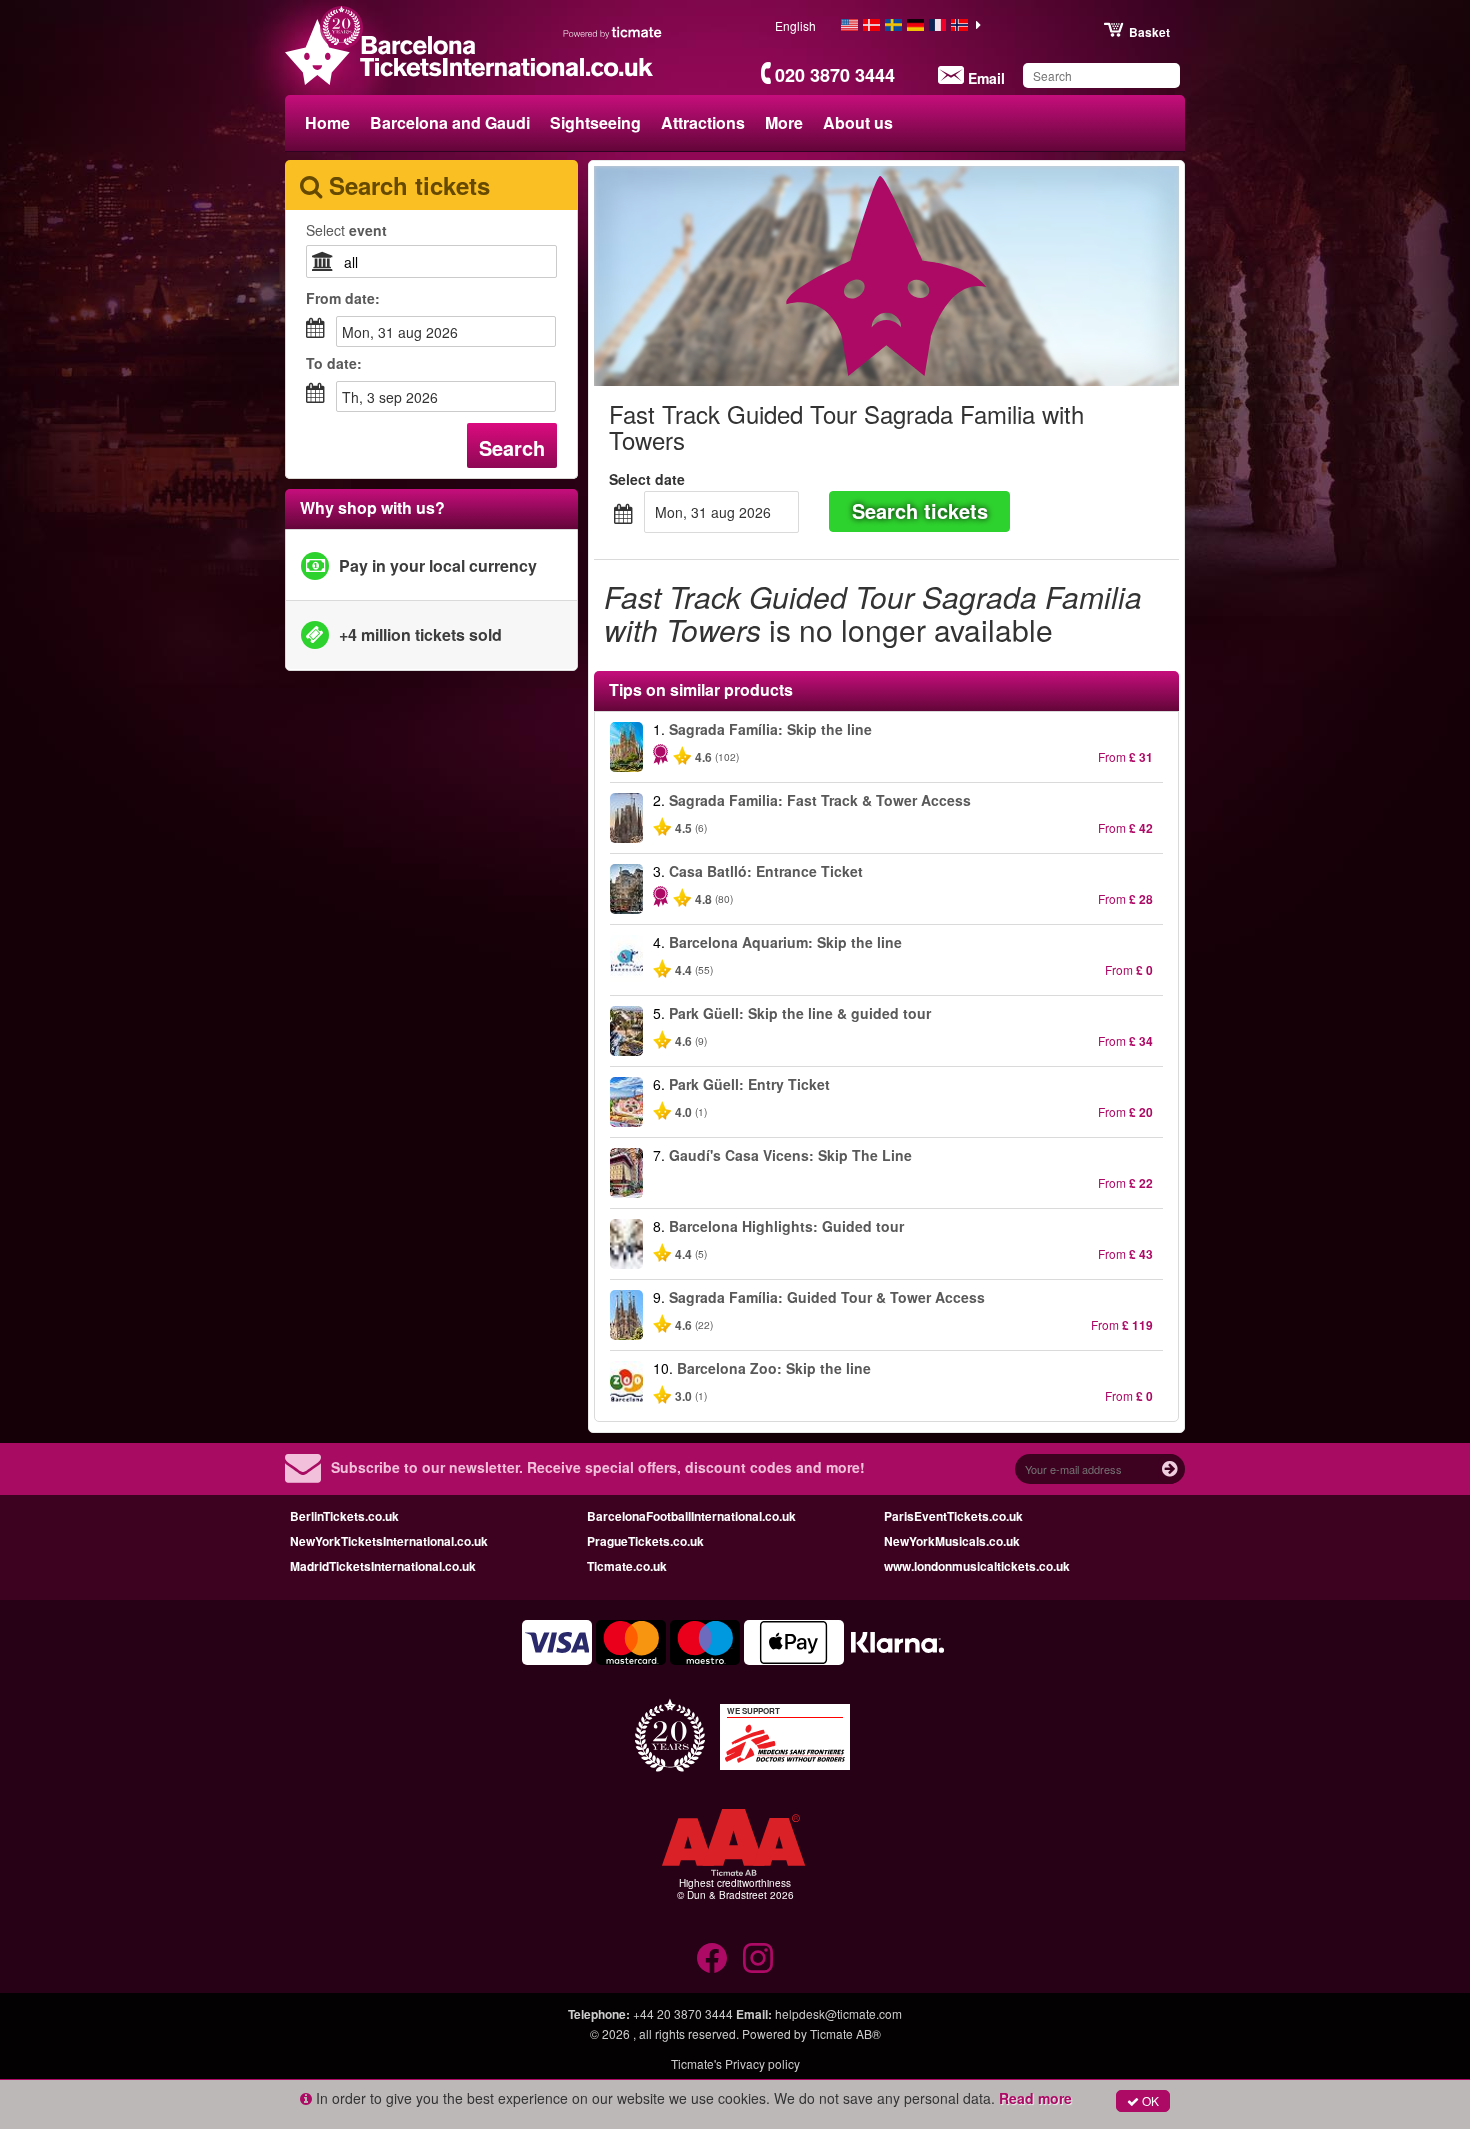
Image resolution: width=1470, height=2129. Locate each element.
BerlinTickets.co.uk (344, 1516)
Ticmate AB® (845, 2033)
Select (346, 230)
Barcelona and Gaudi (450, 122)
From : (343, 298)
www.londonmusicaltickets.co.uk (977, 1566)
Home (327, 122)
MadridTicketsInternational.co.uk (383, 1566)
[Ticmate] (613, 32)
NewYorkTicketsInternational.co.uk (389, 1541)
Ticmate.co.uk (627, 1566)
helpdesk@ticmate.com (838, 2013)
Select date (647, 479)
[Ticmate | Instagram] (758, 1958)
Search (512, 447)
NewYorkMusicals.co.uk (952, 1541)
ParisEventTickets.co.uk (953, 1516)
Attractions (703, 122)
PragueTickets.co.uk (645, 1541)
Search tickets (920, 510)
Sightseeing (595, 122)
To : (334, 363)
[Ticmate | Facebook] (712, 1958)
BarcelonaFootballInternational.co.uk (691, 1516)
